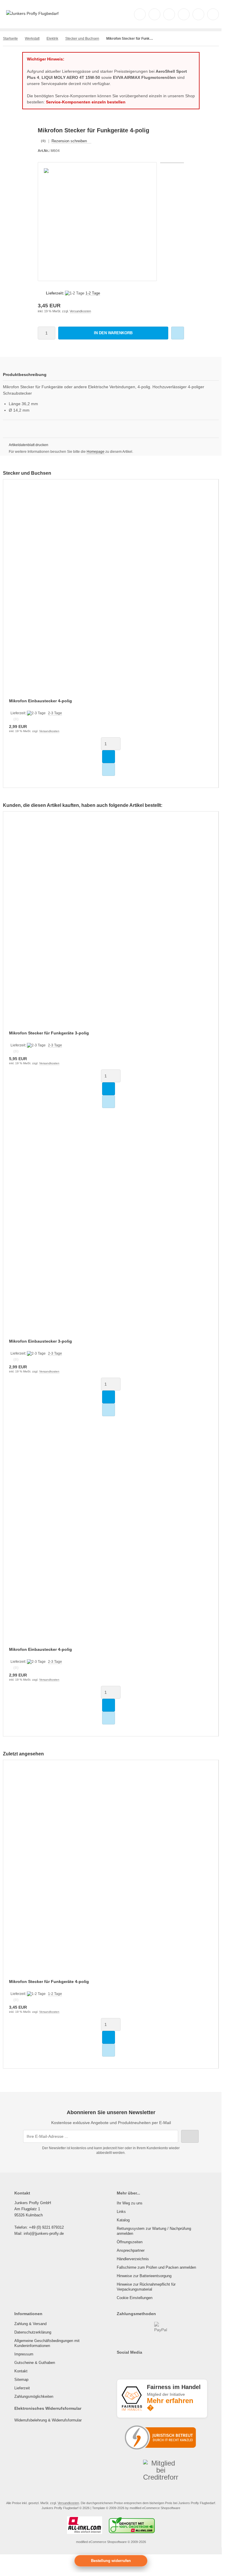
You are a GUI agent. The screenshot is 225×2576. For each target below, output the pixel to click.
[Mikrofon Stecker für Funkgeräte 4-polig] (111, 1873)
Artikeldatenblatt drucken (29, 445)
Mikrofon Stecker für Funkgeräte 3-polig (49, 1033)
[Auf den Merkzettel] (178, 333)
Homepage (96, 452)
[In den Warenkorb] (109, 757)
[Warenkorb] (198, 14)
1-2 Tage (93, 293)
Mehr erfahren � (170, 2404)
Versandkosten (80, 311)
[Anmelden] (169, 14)
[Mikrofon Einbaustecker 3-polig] (111, 1233)
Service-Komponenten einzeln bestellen (86, 102)
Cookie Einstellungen (135, 2298)
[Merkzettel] (184, 14)
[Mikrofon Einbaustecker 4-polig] (111, 593)
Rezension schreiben (69, 141)
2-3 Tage (55, 713)
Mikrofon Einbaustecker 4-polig (41, 701)
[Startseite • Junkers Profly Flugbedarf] (32, 13)
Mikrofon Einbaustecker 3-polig (41, 1341)
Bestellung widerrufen (111, 2561)
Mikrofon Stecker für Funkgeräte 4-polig (49, 1982)
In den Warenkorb (113, 333)
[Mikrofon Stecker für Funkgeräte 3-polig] (111, 925)
